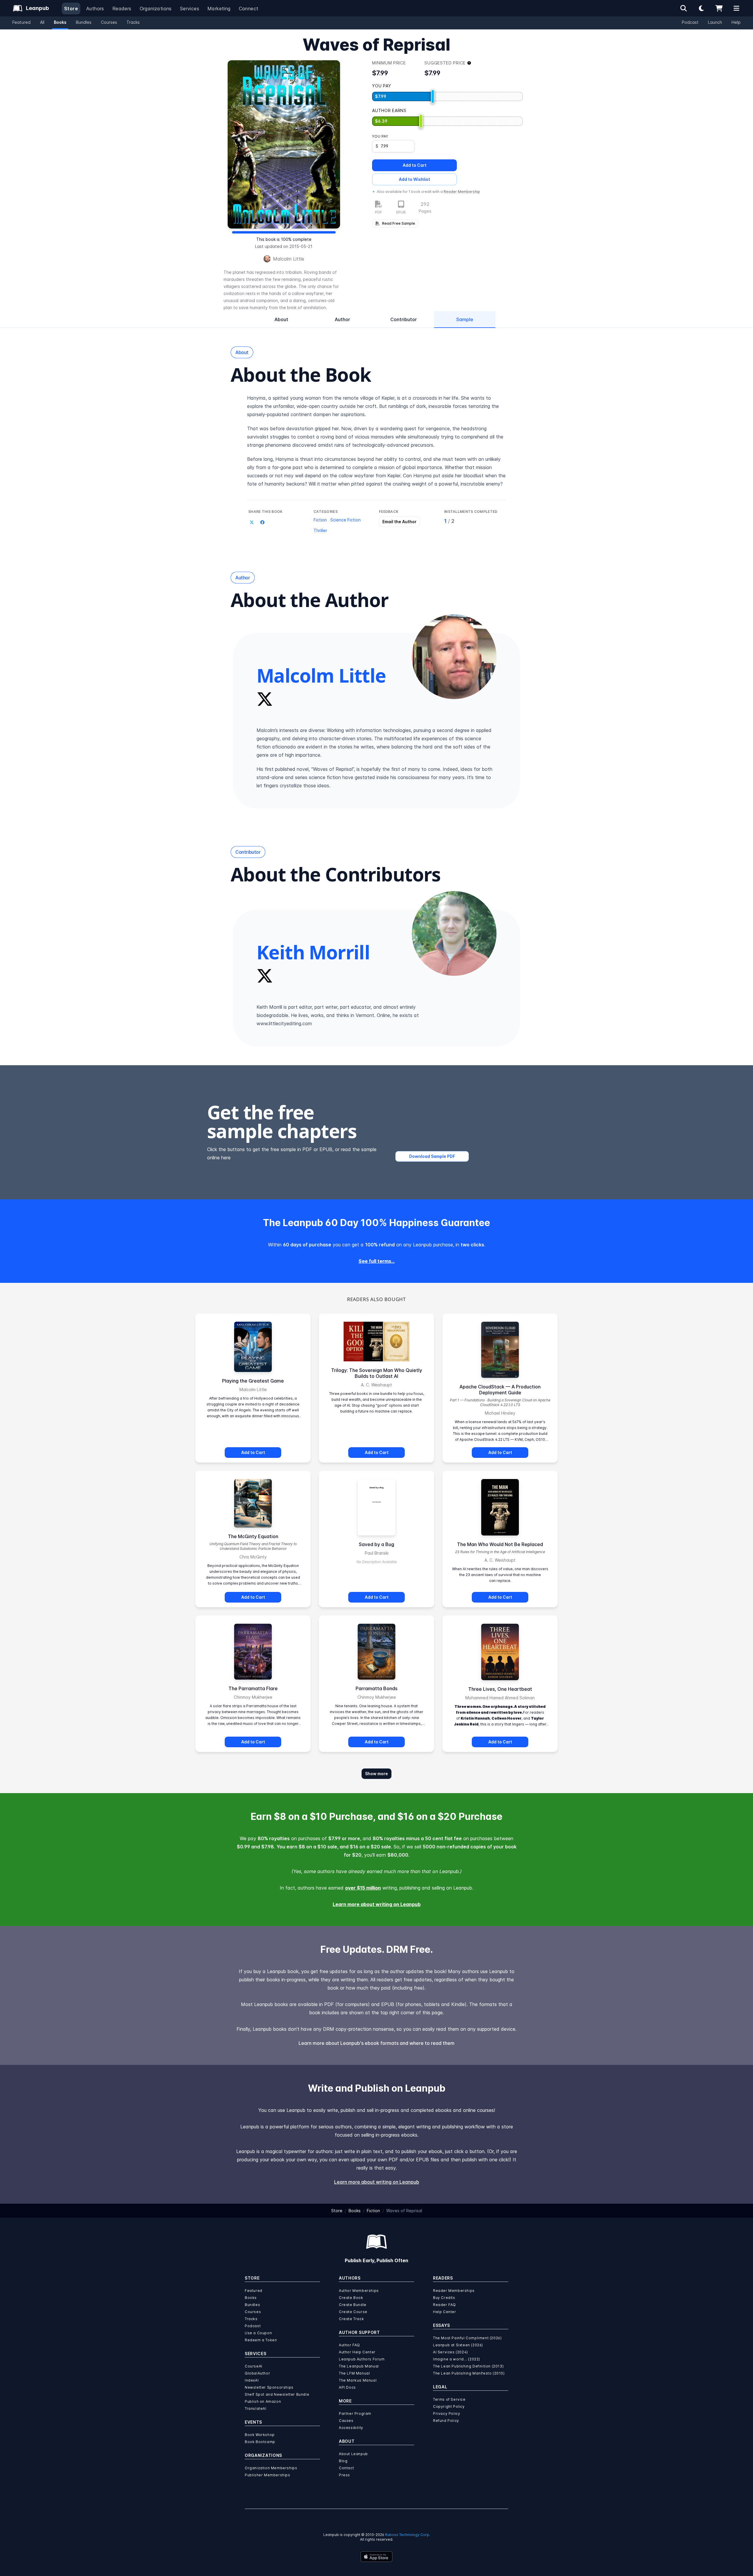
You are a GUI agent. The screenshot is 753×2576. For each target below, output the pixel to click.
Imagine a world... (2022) (457, 2359)
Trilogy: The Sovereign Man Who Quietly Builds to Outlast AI (377, 1373)
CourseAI (254, 2366)
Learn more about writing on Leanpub (377, 1904)
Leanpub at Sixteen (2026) (458, 2345)
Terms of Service (449, 2399)
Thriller (320, 530)
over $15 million (363, 1888)
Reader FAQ (444, 2305)
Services (190, 9)
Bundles (84, 22)
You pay (380, 136)
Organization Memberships (271, 2468)
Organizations (156, 9)
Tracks (133, 22)
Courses (109, 22)
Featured (21, 22)
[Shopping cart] (719, 8)
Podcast (690, 22)
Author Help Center (357, 2352)
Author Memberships (359, 2291)
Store (71, 9)
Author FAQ (349, 2345)
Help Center (445, 2312)
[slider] (433, 96)
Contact (346, 2468)
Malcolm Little (289, 259)
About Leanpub (353, 2454)
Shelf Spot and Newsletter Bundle (277, 2394)
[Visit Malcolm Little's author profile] (454, 657)
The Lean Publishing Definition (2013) (468, 2366)
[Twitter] (265, 699)
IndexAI (252, 2380)
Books (60, 22)
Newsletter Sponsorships (269, 2387)
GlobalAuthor (257, 2373)
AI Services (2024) (450, 2352)
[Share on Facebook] (262, 522)
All (42, 22)
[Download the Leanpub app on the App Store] (376, 2557)
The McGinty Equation (253, 1536)
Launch (715, 22)
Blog (343, 2461)
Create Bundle (353, 2305)
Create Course (353, 2312)
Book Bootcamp (260, 2442)
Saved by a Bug (376, 1544)
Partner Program (355, 2414)
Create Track (351, 2319)
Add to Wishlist (414, 179)
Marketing (219, 9)
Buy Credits (444, 2298)
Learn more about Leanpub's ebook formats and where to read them (376, 2043)
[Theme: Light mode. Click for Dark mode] (701, 8)
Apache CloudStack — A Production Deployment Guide (500, 1390)
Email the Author (399, 522)
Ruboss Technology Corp (407, 2535)
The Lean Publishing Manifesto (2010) (469, 2373)
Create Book (351, 2298)
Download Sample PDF (432, 1156)
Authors (95, 9)
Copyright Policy (449, 2406)
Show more (376, 1774)
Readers (122, 9)
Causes (346, 2421)
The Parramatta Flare (253, 1688)
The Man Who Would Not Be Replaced (500, 1544)
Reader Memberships (454, 2291)
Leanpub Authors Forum (362, 2359)
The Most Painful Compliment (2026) (467, 2338)
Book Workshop (260, 2435)
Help (736, 22)
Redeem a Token (261, 2340)
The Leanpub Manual (359, 2366)
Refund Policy (446, 2421)
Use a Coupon (258, 2333)
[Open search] (684, 8)
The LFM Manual (354, 2373)
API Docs (347, 2387)
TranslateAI (256, 2409)
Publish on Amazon (263, 2401)
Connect (249, 9)
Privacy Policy (447, 2414)
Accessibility (351, 2428)
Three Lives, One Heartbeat (500, 1689)
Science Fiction (345, 520)
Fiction (320, 520)
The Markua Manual (358, 2380)
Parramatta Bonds (376, 1688)
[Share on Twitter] (252, 522)
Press (344, 2475)
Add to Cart (415, 165)
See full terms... (377, 1261)
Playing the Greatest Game (253, 1381)
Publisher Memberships (268, 2475)
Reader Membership (462, 192)
